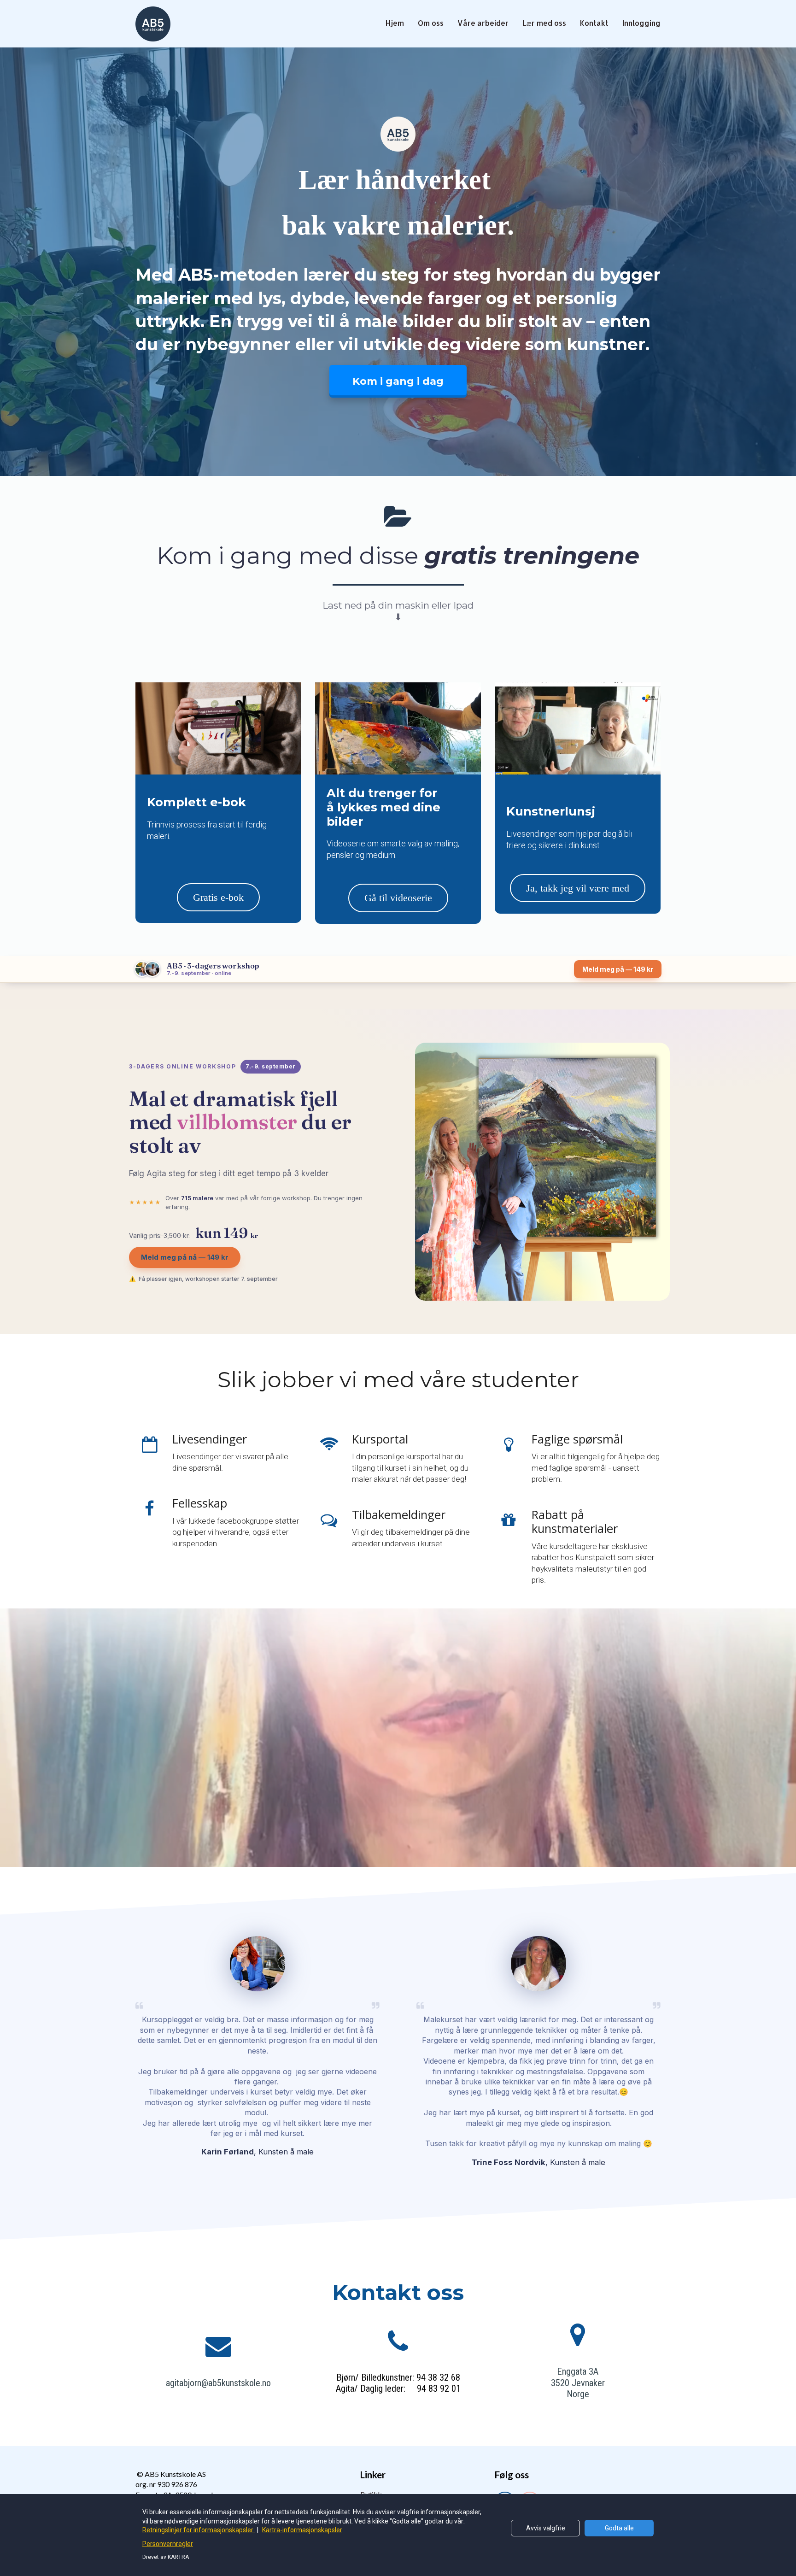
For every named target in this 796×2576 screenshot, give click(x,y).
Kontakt (594, 23)
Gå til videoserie (398, 898)
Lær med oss (544, 23)
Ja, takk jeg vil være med (578, 888)
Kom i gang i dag (398, 381)
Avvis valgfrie (546, 2528)
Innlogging (641, 23)
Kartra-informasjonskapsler (302, 2530)
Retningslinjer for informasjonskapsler (199, 2530)
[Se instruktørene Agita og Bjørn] (147, 969)
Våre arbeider (483, 23)
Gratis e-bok (218, 897)
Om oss (431, 23)
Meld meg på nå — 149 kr (185, 1257)
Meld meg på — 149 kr (618, 969)
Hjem (395, 23)
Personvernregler (168, 2544)
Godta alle (619, 2528)
